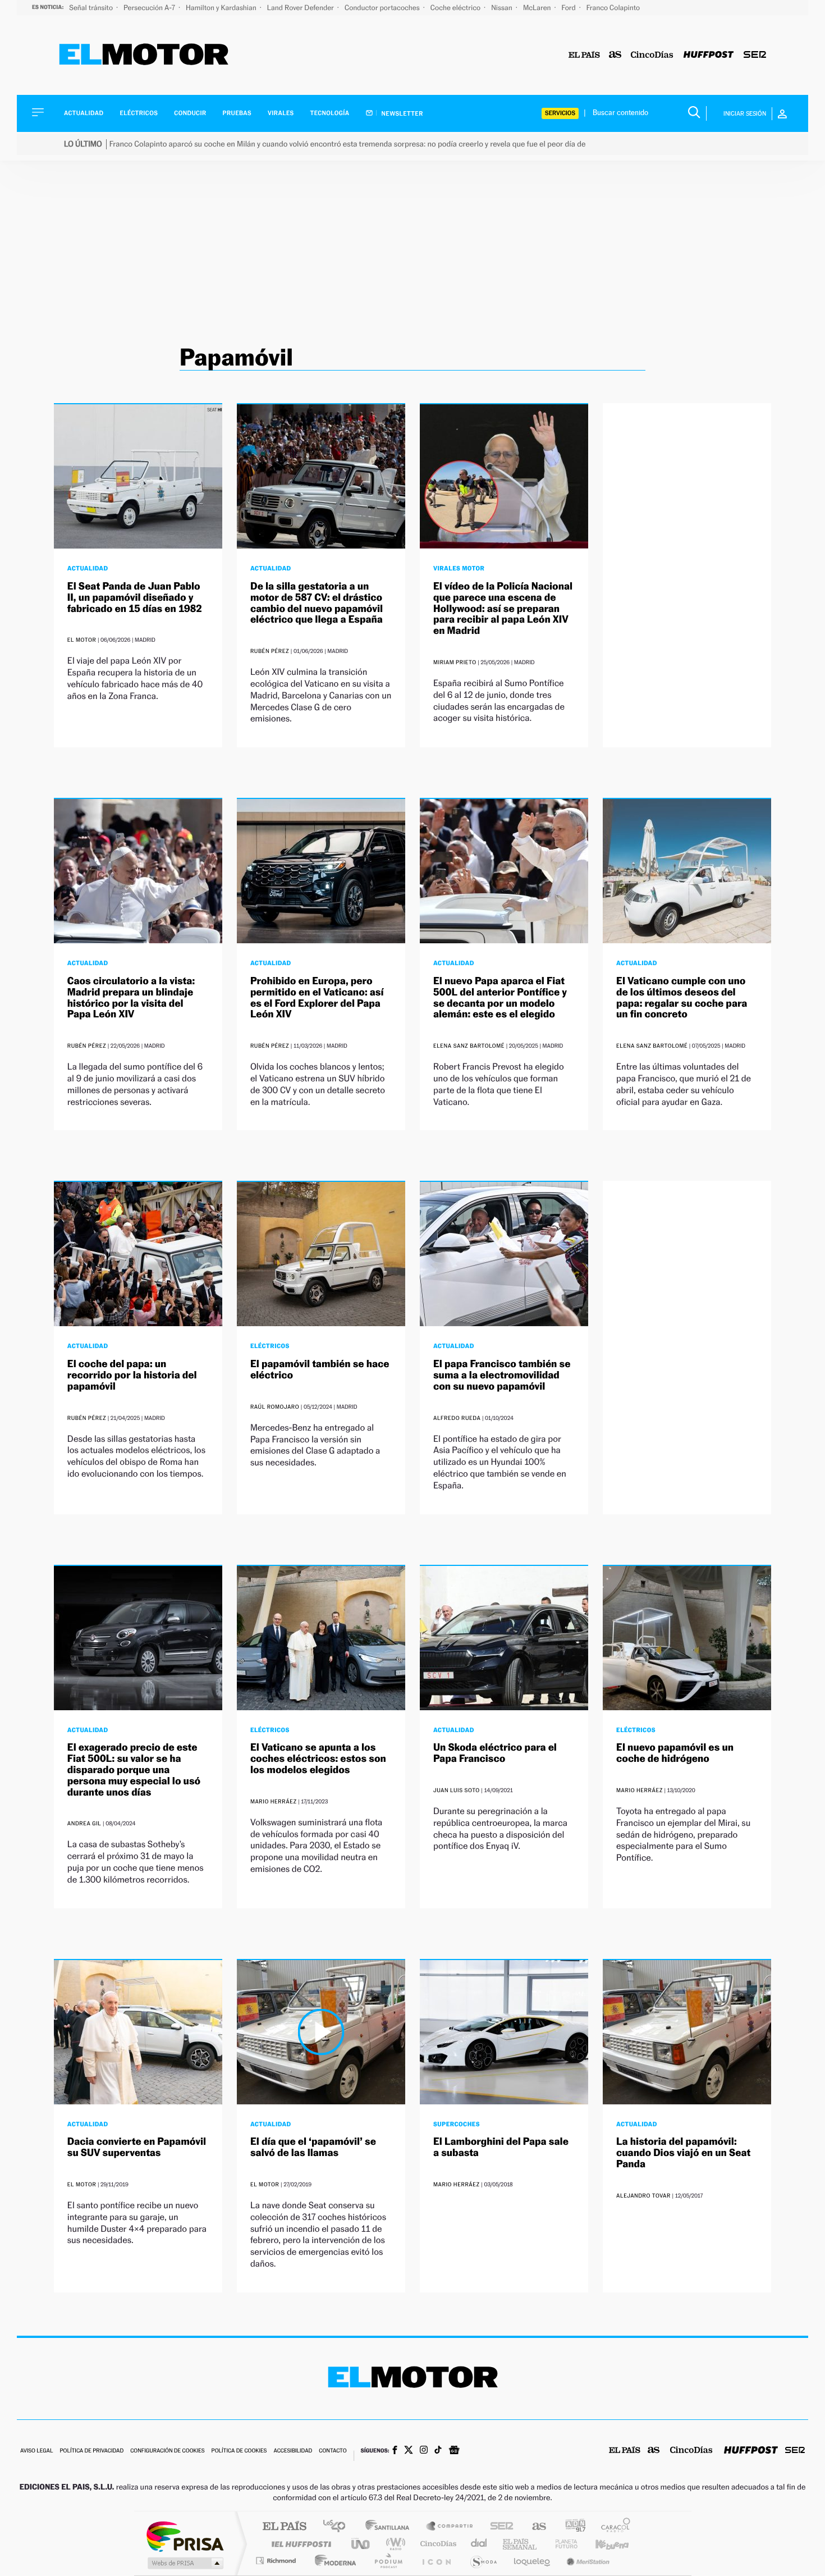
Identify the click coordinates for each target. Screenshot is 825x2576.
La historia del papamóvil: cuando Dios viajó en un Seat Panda (683, 2153)
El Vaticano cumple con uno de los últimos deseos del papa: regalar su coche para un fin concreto (682, 998)
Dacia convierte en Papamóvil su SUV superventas (137, 2147)
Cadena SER (498, 2527)
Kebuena (602, 2544)
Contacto (333, 2451)
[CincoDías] (652, 55)
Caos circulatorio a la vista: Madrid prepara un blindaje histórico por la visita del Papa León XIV (131, 998)
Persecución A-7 (150, 8)
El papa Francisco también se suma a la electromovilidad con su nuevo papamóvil (502, 1375)
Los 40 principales (338, 2527)
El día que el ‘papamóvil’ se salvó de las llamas (313, 2147)
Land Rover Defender (301, 8)
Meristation (586, 2561)
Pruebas (237, 113)
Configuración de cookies (167, 2451)
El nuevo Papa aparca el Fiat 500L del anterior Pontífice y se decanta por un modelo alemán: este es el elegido (500, 998)
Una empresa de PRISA (185, 2536)
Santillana (391, 2527)
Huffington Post (299, 2544)
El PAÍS (284, 2527)
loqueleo (533, 2561)
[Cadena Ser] (755, 55)
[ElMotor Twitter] (409, 2451)
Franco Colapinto (613, 8)
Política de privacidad (91, 2451)
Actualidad (84, 113)
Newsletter (402, 113)
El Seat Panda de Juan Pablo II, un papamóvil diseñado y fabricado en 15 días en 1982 (135, 598)
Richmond (277, 2561)
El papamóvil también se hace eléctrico (320, 1370)
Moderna (333, 2561)
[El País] (584, 55)
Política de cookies (239, 2451)
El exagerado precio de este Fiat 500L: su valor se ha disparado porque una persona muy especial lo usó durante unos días (134, 1770)
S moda (483, 2561)
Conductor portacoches (383, 8)
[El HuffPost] (709, 55)
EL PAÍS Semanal (521, 2544)
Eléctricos (139, 113)
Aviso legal (36, 2451)
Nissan (503, 8)
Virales (281, 113)
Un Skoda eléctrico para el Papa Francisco (495, 1753)
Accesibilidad (293, 2451)
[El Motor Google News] (454, 2451)
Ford (570, 8)
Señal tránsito (92, 8)
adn (571, 2527)
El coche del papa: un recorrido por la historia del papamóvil (132, 1375)
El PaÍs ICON (436, 2561)
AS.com (534, 2527)
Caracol (612, 2527)
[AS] (615, 55)
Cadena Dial (479, 2544)
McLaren (538, 8)
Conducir (190, 113)
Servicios (560, 113)
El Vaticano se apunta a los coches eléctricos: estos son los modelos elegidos (318, 1759)
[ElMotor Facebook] (395, 2451)
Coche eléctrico (456, 8)
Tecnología (330, 113)
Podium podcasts (388, 2561)
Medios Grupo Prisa (184, 2563)
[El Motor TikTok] (438, 2451)
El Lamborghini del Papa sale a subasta (501, 2147)
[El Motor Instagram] (424, 2451)
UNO (361, 2544)
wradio (394, 2544)
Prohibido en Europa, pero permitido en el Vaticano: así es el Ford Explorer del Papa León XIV (317, 998)
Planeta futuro (562, 2544)
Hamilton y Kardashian (222, 8)
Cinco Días (437, 2544)
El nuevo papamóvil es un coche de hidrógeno (675, 1753)
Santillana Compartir (450, 2527)
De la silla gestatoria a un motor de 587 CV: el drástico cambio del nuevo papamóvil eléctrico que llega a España (317, 603)
